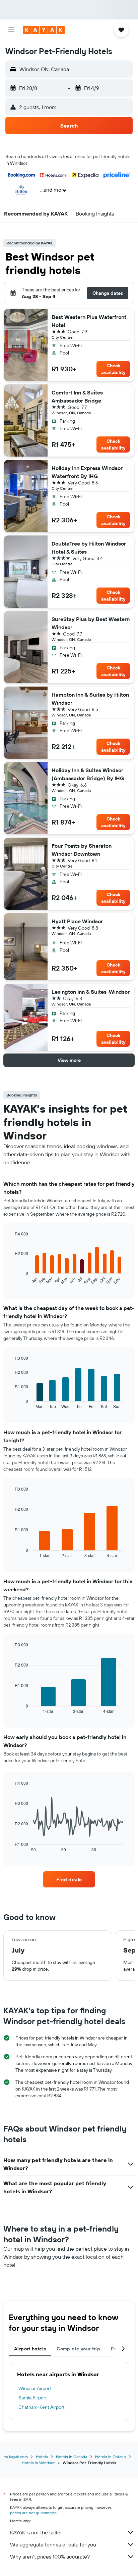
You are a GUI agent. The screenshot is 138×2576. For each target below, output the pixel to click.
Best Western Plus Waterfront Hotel (89, 321)
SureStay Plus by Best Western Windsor (91, 623)
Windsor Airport (35, 2388)
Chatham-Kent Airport (42, 2407)
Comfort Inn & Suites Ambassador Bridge (77, 396)
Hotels (42, 2457)
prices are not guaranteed (33, 2513)
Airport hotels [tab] (30, 2349)
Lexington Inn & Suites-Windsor (91, 992)
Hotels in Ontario (111, 2457)
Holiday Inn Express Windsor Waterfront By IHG (87, 472)
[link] (69, 1879)
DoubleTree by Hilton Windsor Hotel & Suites (89, 548)
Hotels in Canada (72, 2457)
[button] (11, 30)
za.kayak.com (16, 2457)
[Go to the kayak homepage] (44, 30)
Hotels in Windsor (38, 2463)
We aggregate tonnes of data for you (53, 2544)
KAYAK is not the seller (36, 2532)
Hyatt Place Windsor (77, 921)
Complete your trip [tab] (78, 2349)
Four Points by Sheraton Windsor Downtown (82, 850)
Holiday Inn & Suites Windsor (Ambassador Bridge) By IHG (88, 774)
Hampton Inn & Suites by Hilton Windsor (90, 699)
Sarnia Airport (33, 2398)
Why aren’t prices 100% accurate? (50, 2557)
